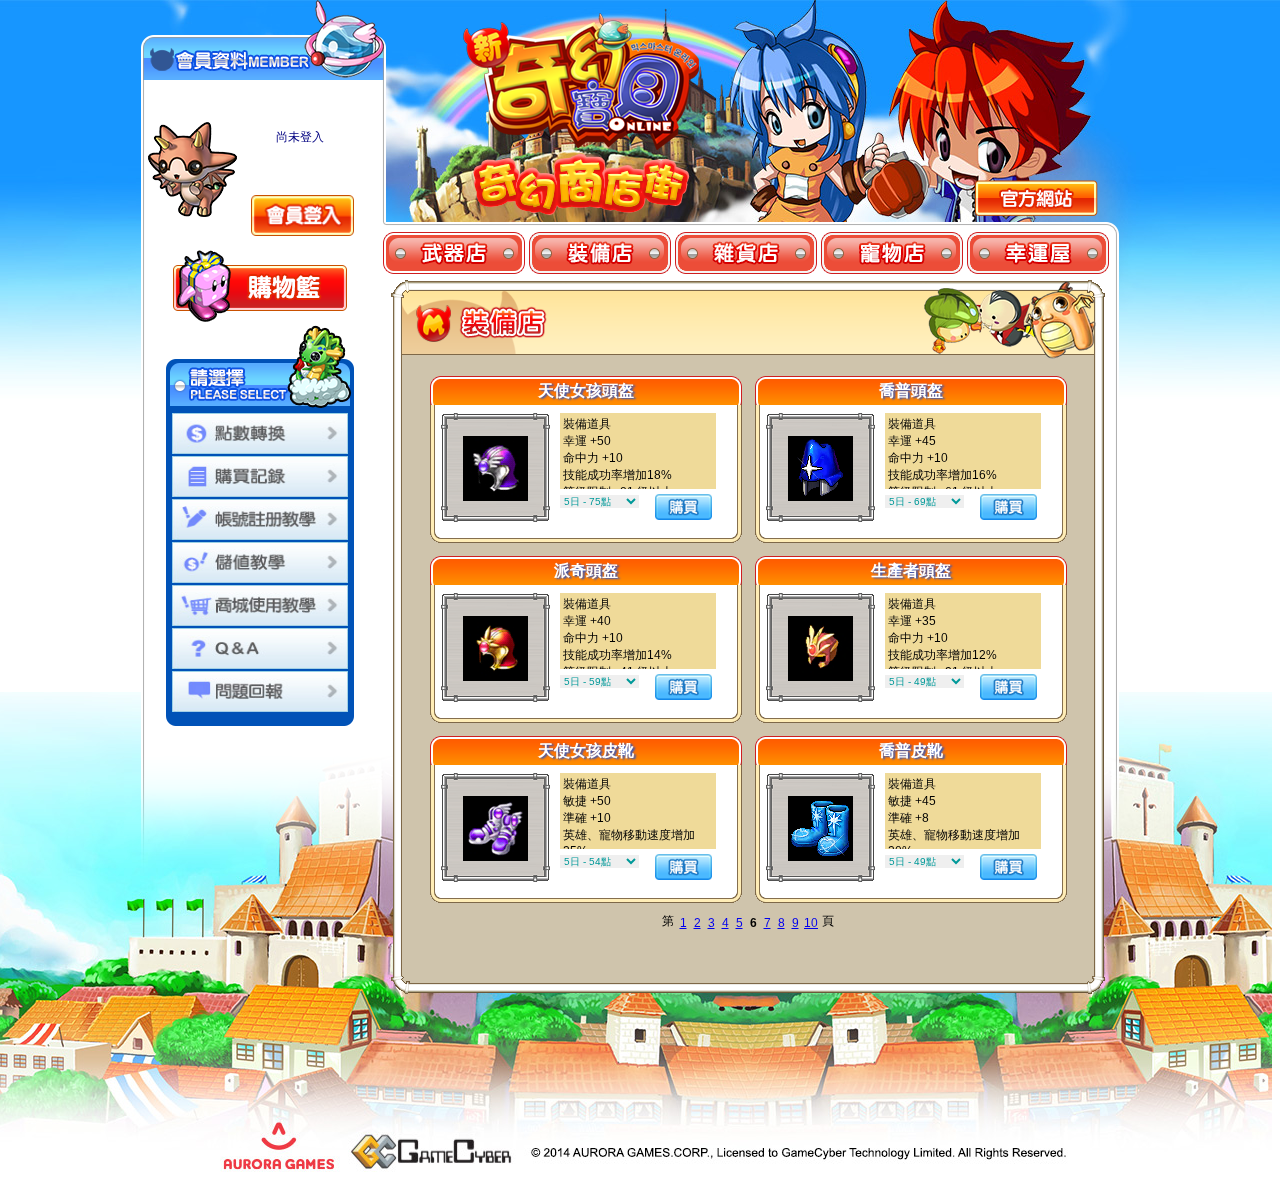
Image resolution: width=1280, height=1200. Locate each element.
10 (811, 923)
